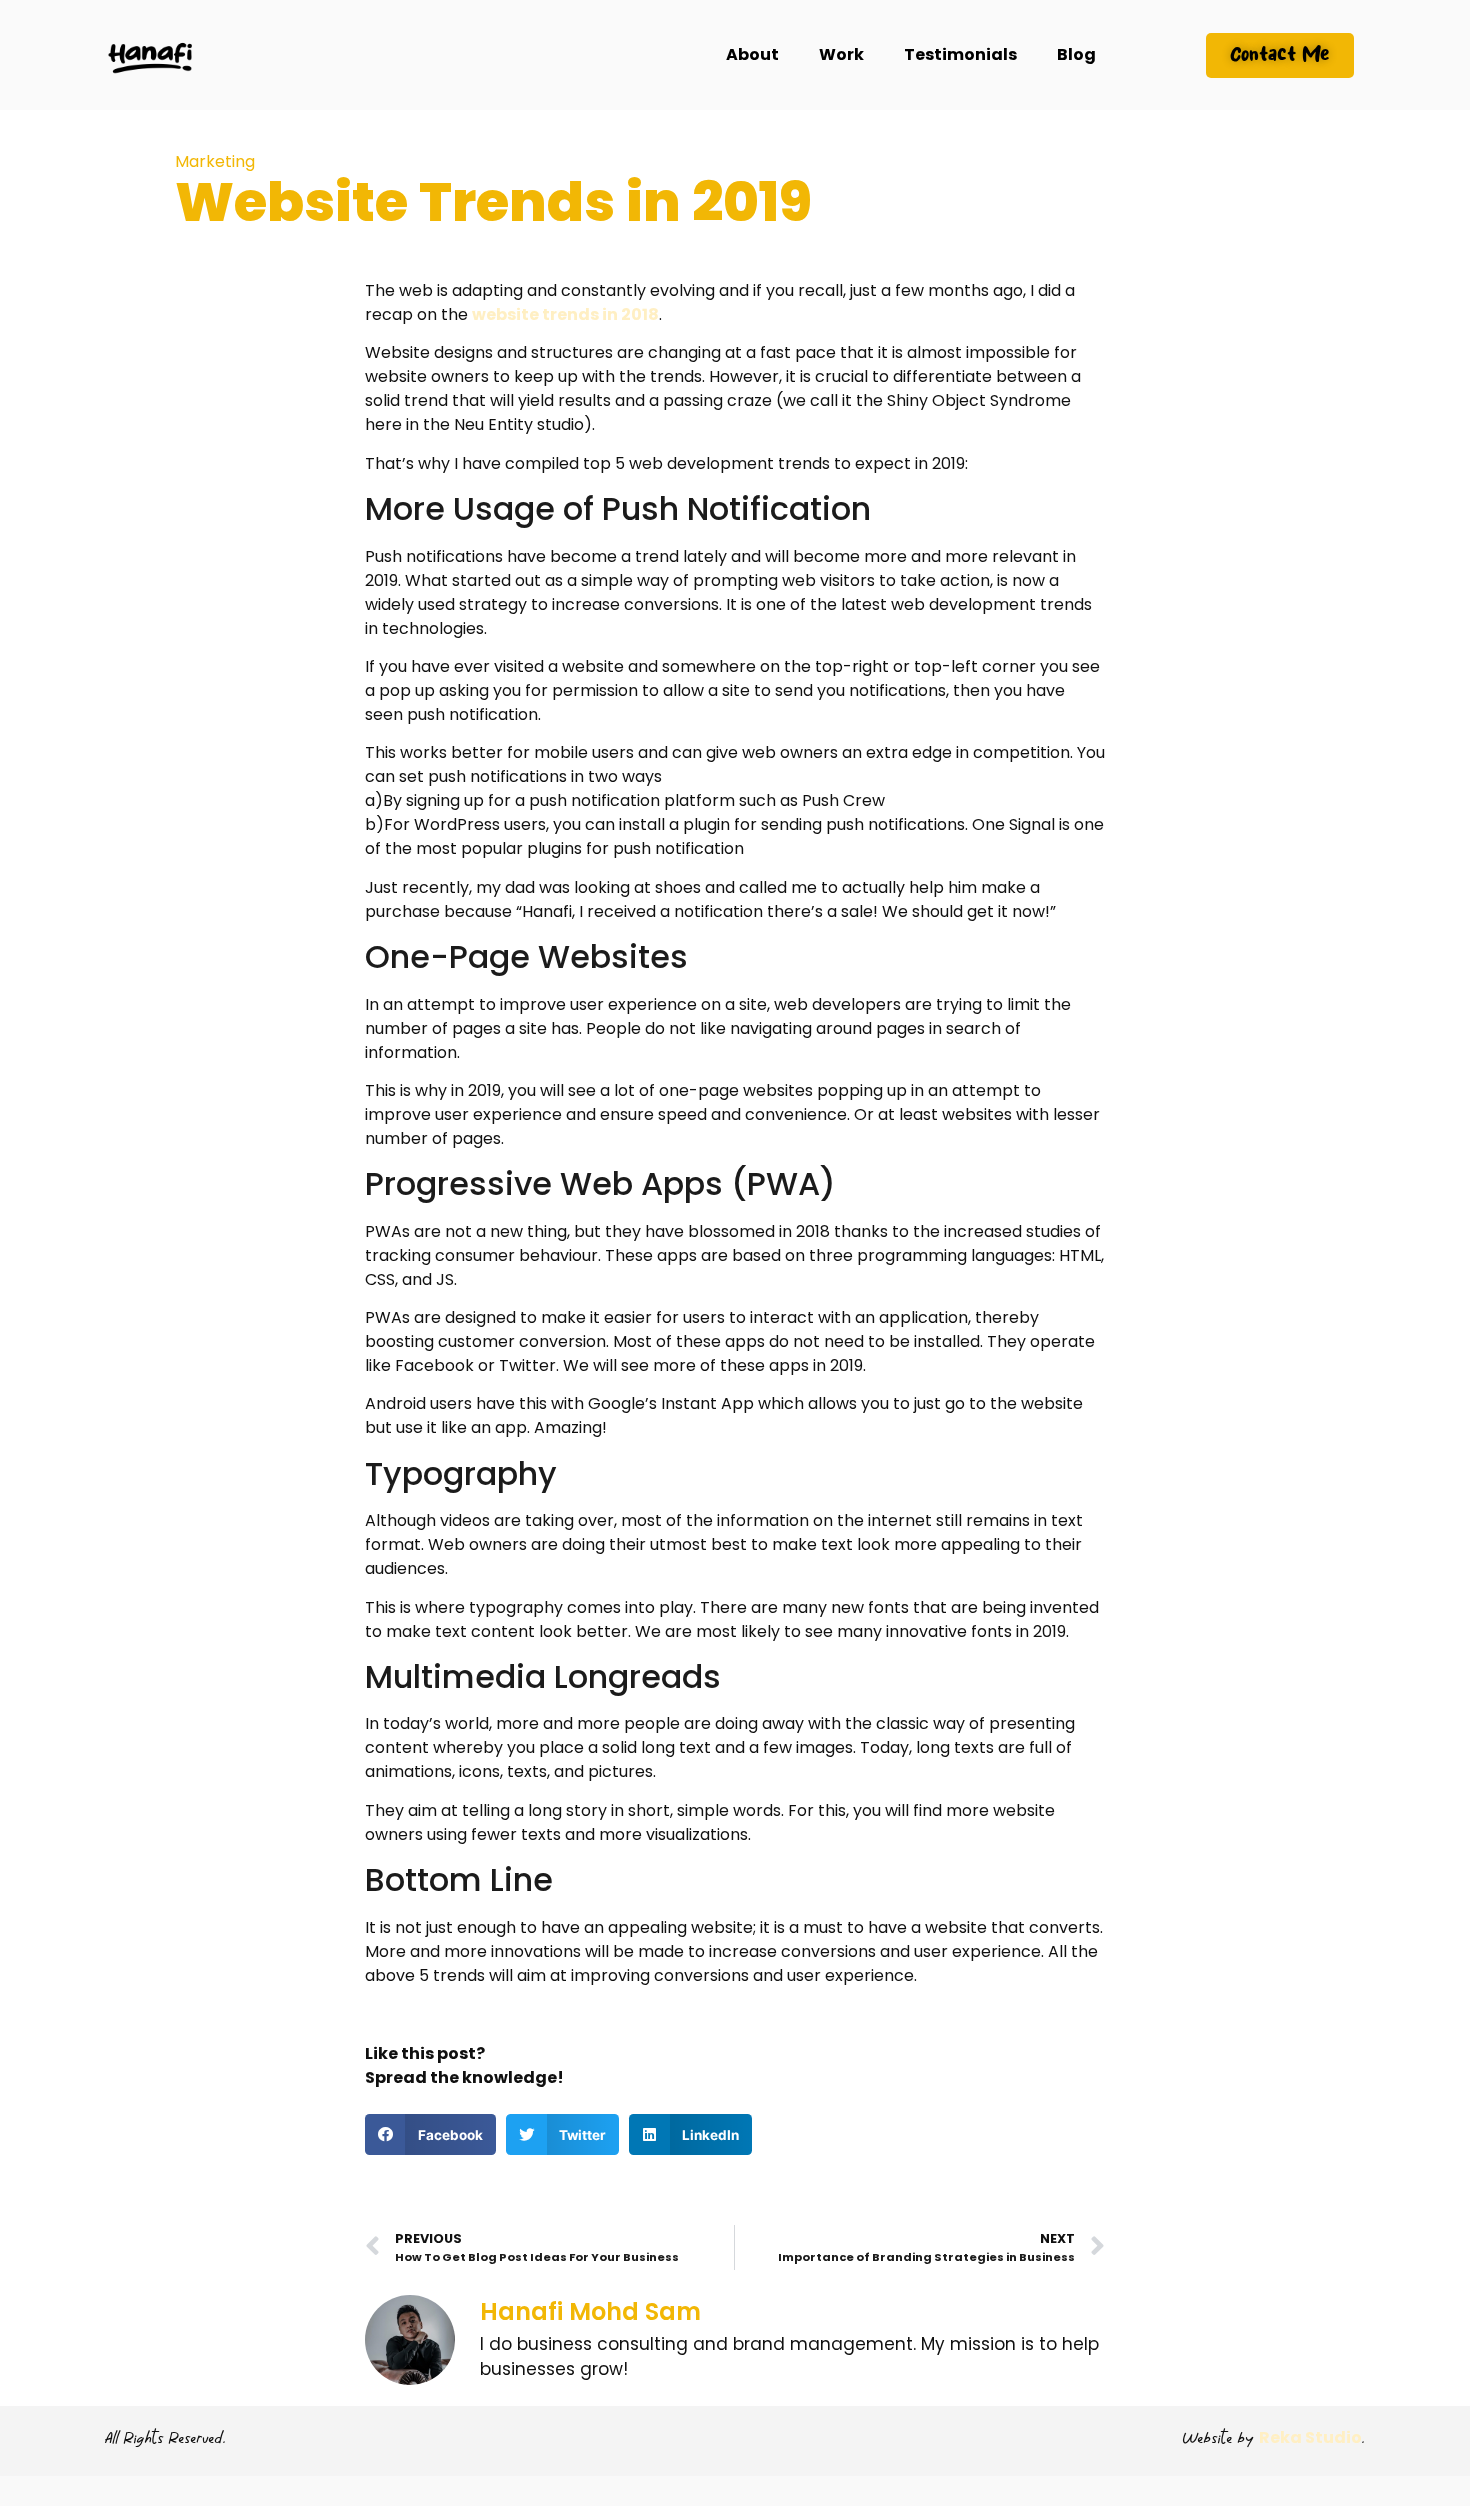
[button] (430, 2134)
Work (841, 54)
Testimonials (960, 54)
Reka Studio (1310, 2437)
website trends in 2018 (565, 314)
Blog (1076, 54)
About (752, 54)
